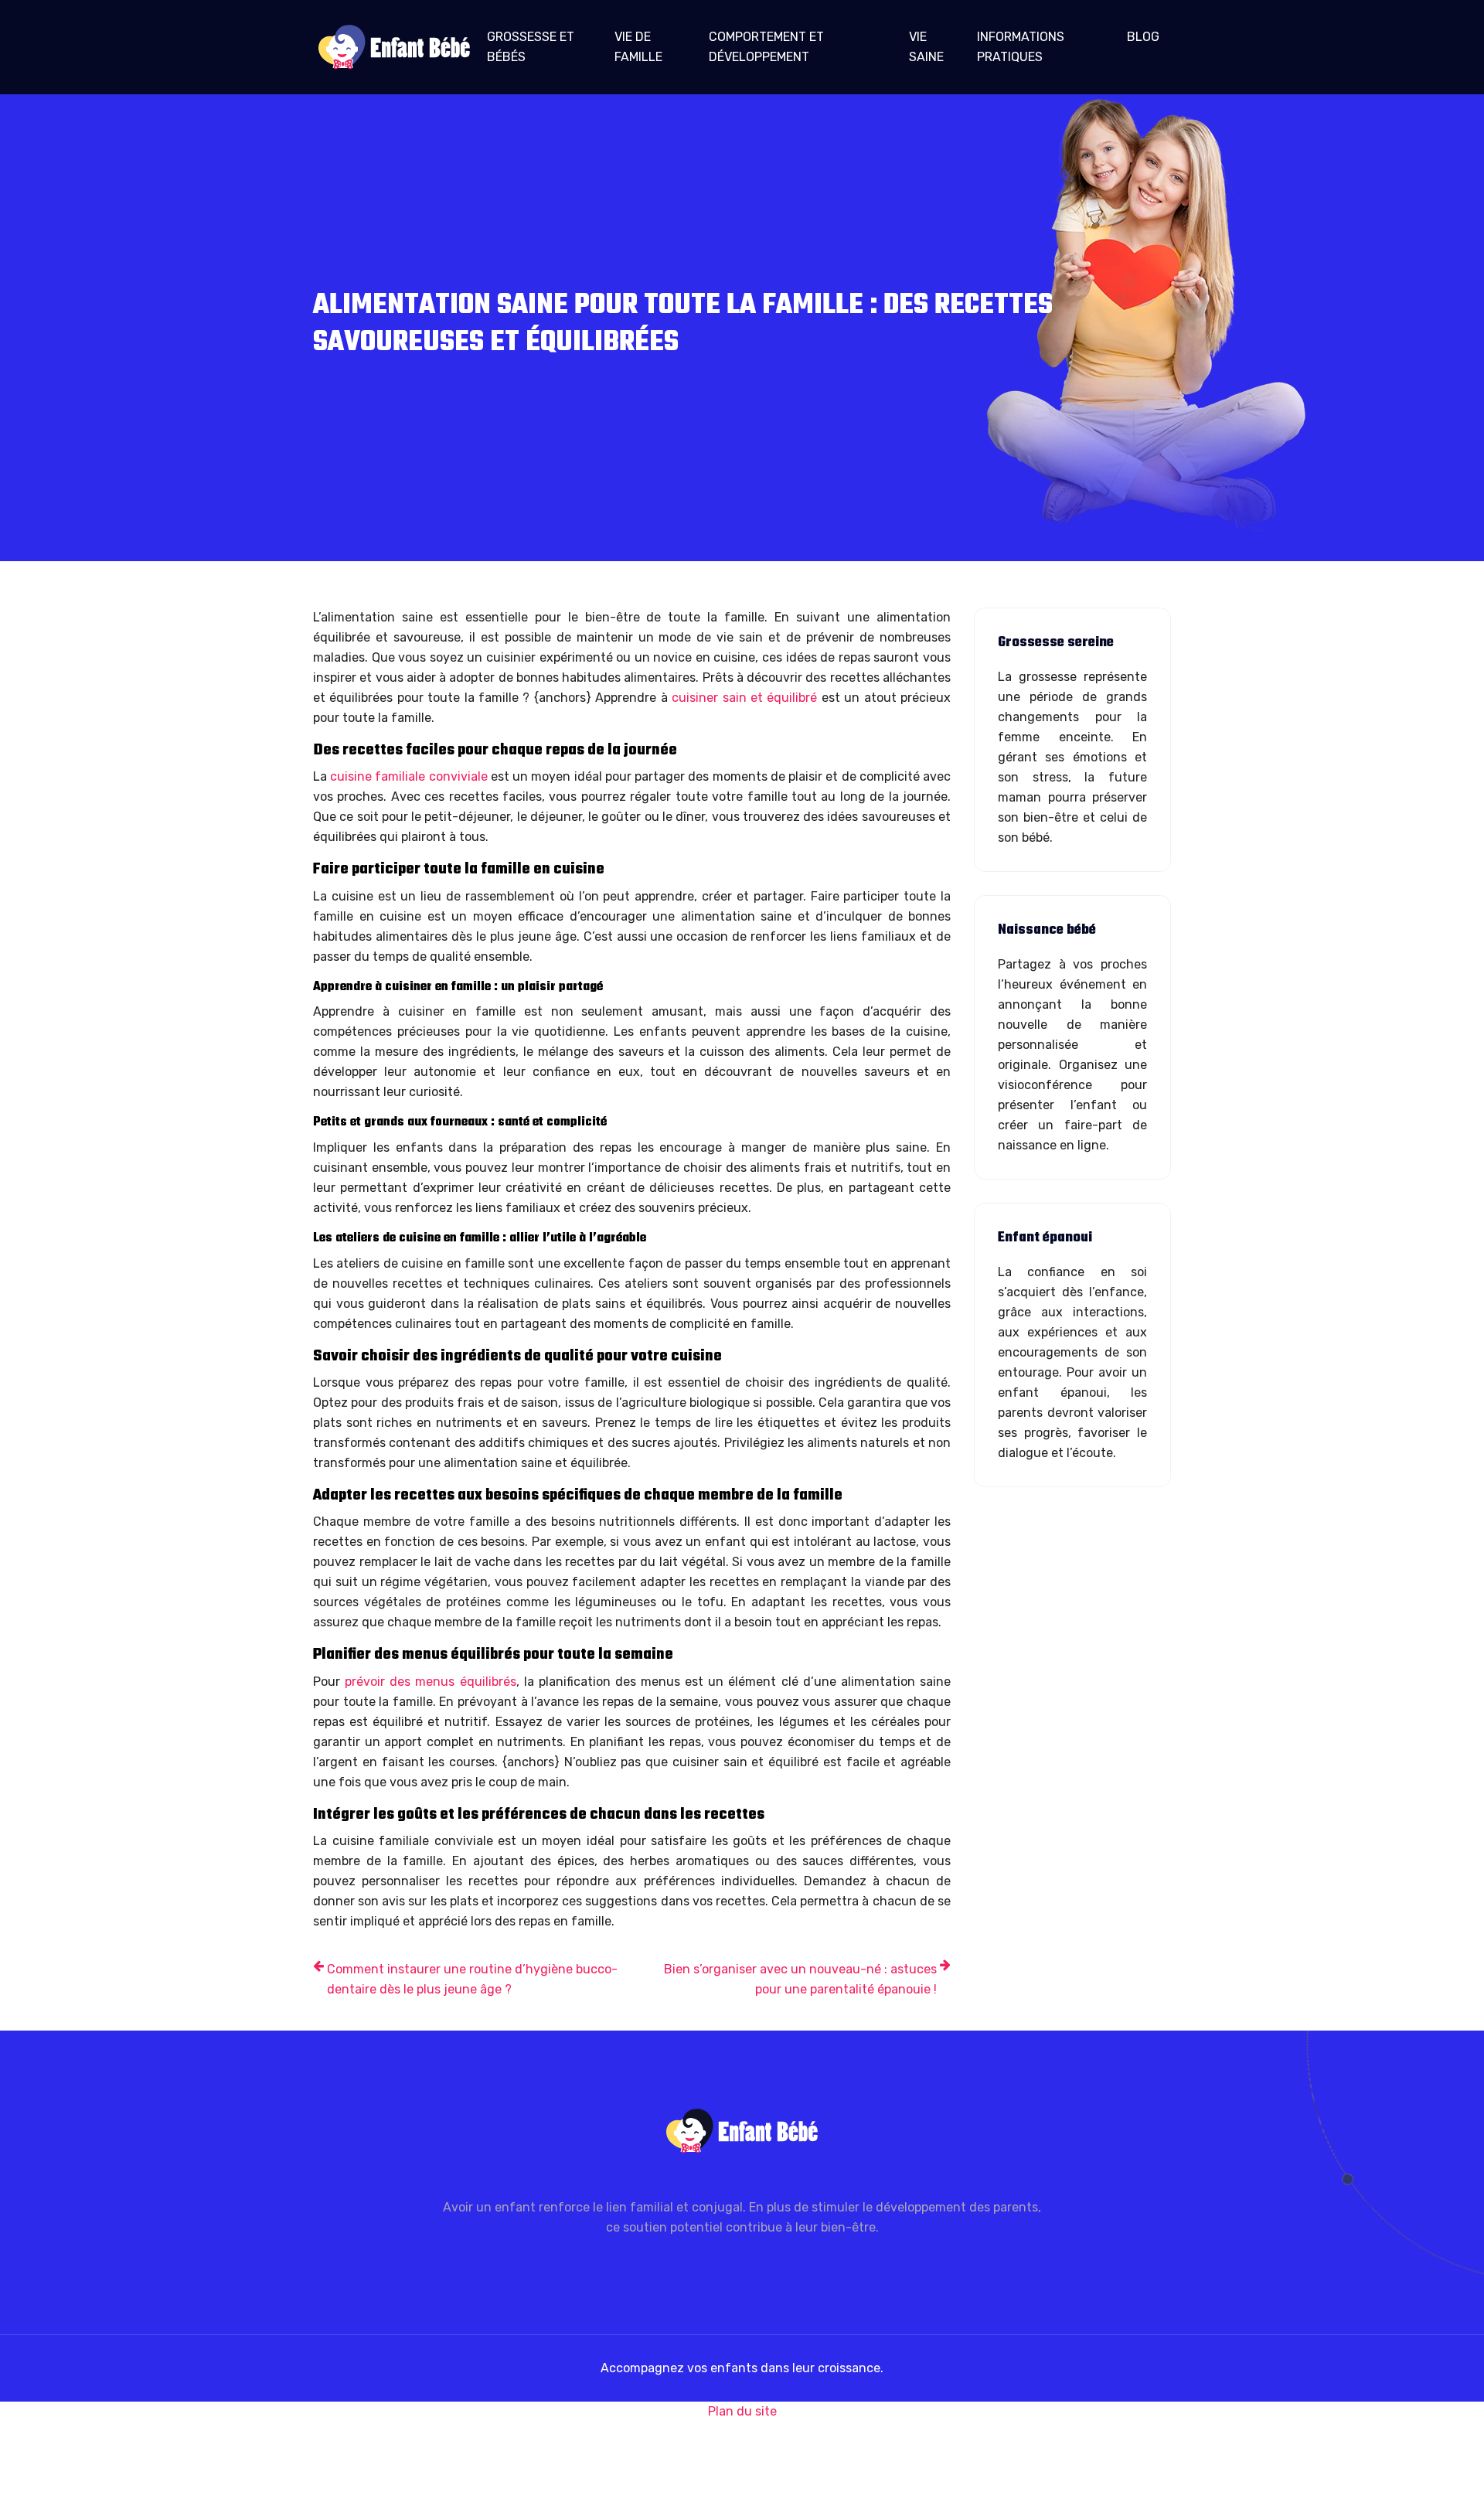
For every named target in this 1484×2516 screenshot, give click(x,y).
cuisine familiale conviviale (407, 776)
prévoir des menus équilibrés (430, 1682)
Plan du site (742, 2411)
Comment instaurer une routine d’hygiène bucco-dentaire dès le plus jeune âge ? (472, 1979)
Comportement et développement (766, 47)
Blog (1143, 37)
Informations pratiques (1021, 47)
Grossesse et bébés (531, 47)
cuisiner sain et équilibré (744, 698)
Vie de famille (638, 47)
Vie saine (926, 47)
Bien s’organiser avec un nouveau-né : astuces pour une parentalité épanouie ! (800, 1979)
